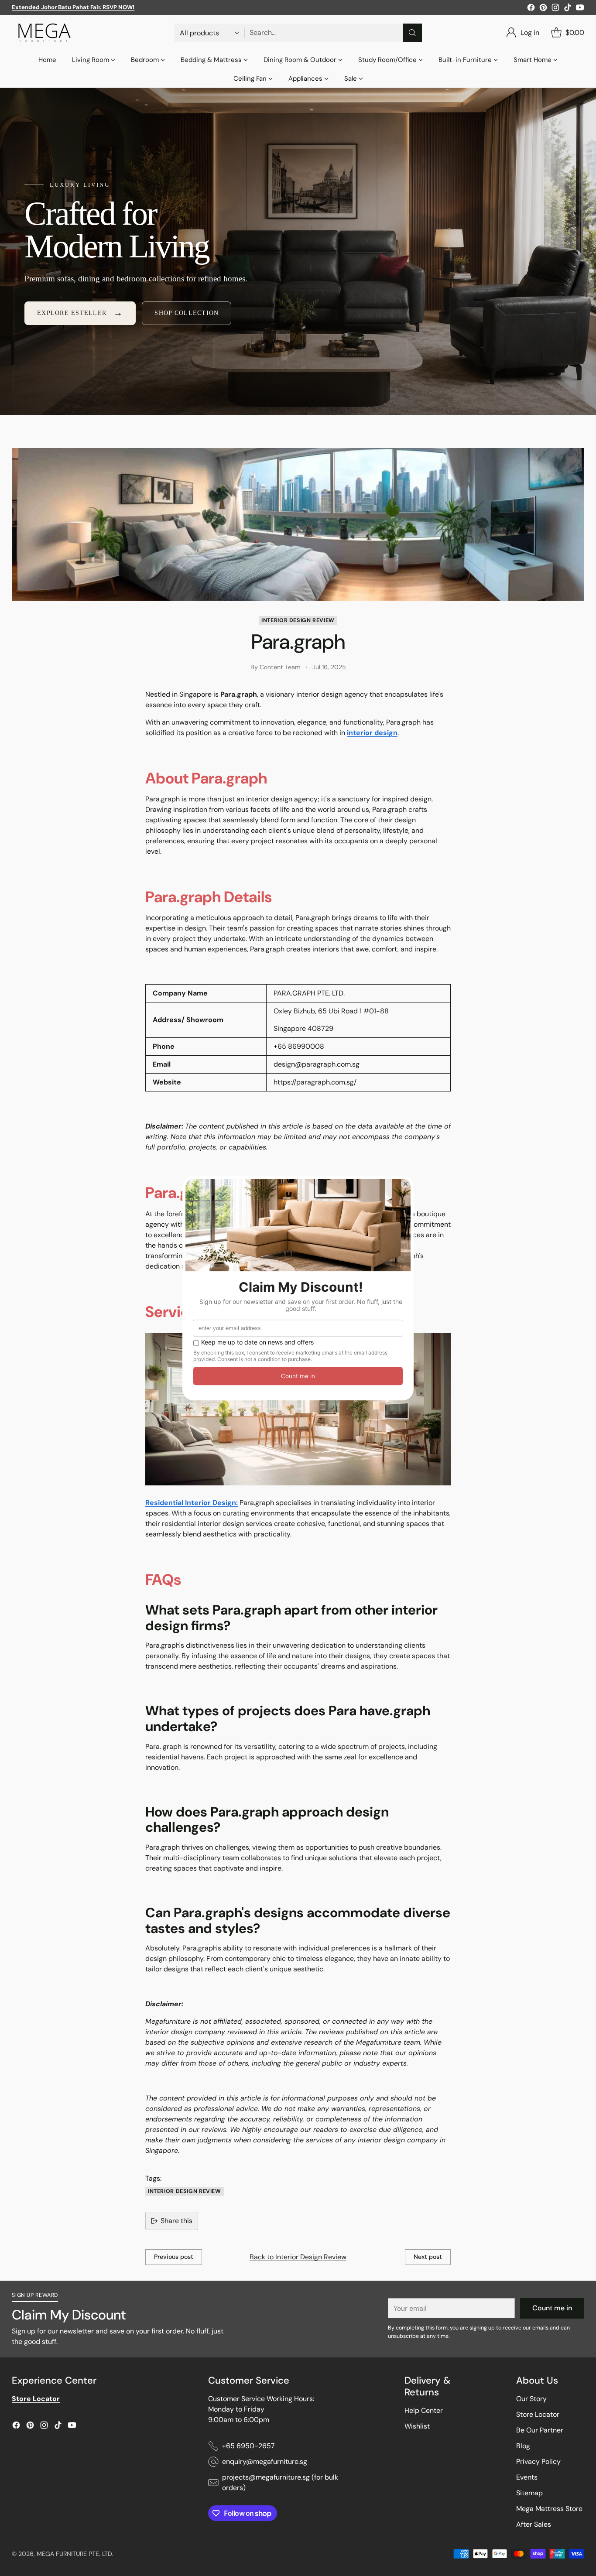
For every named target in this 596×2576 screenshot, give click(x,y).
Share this (176, 2221)
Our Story (531, 2399)
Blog (523, 2446)
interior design (372, 733)
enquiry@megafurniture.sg (265, 2461)
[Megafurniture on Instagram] (555, 9)
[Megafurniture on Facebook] (531, 9)
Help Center (424, 2410)
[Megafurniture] (45, 33)
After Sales (534, 2524)
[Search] (412, 33)
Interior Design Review (298, 620)
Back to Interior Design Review (298, 2257)
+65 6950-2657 (248, 2446)
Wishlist (417, 2426)
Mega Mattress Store (549, 2509)
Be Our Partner (540, 2430)
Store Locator (538, 2414)
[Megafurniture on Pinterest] (543, 9)
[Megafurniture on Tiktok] (568, 9)
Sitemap (529, 2493)
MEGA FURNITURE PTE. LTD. (75, 2554)
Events (527, 2477)
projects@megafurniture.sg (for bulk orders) (280, 2482)
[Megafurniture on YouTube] (580, 9)
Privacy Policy (538, 2461)
